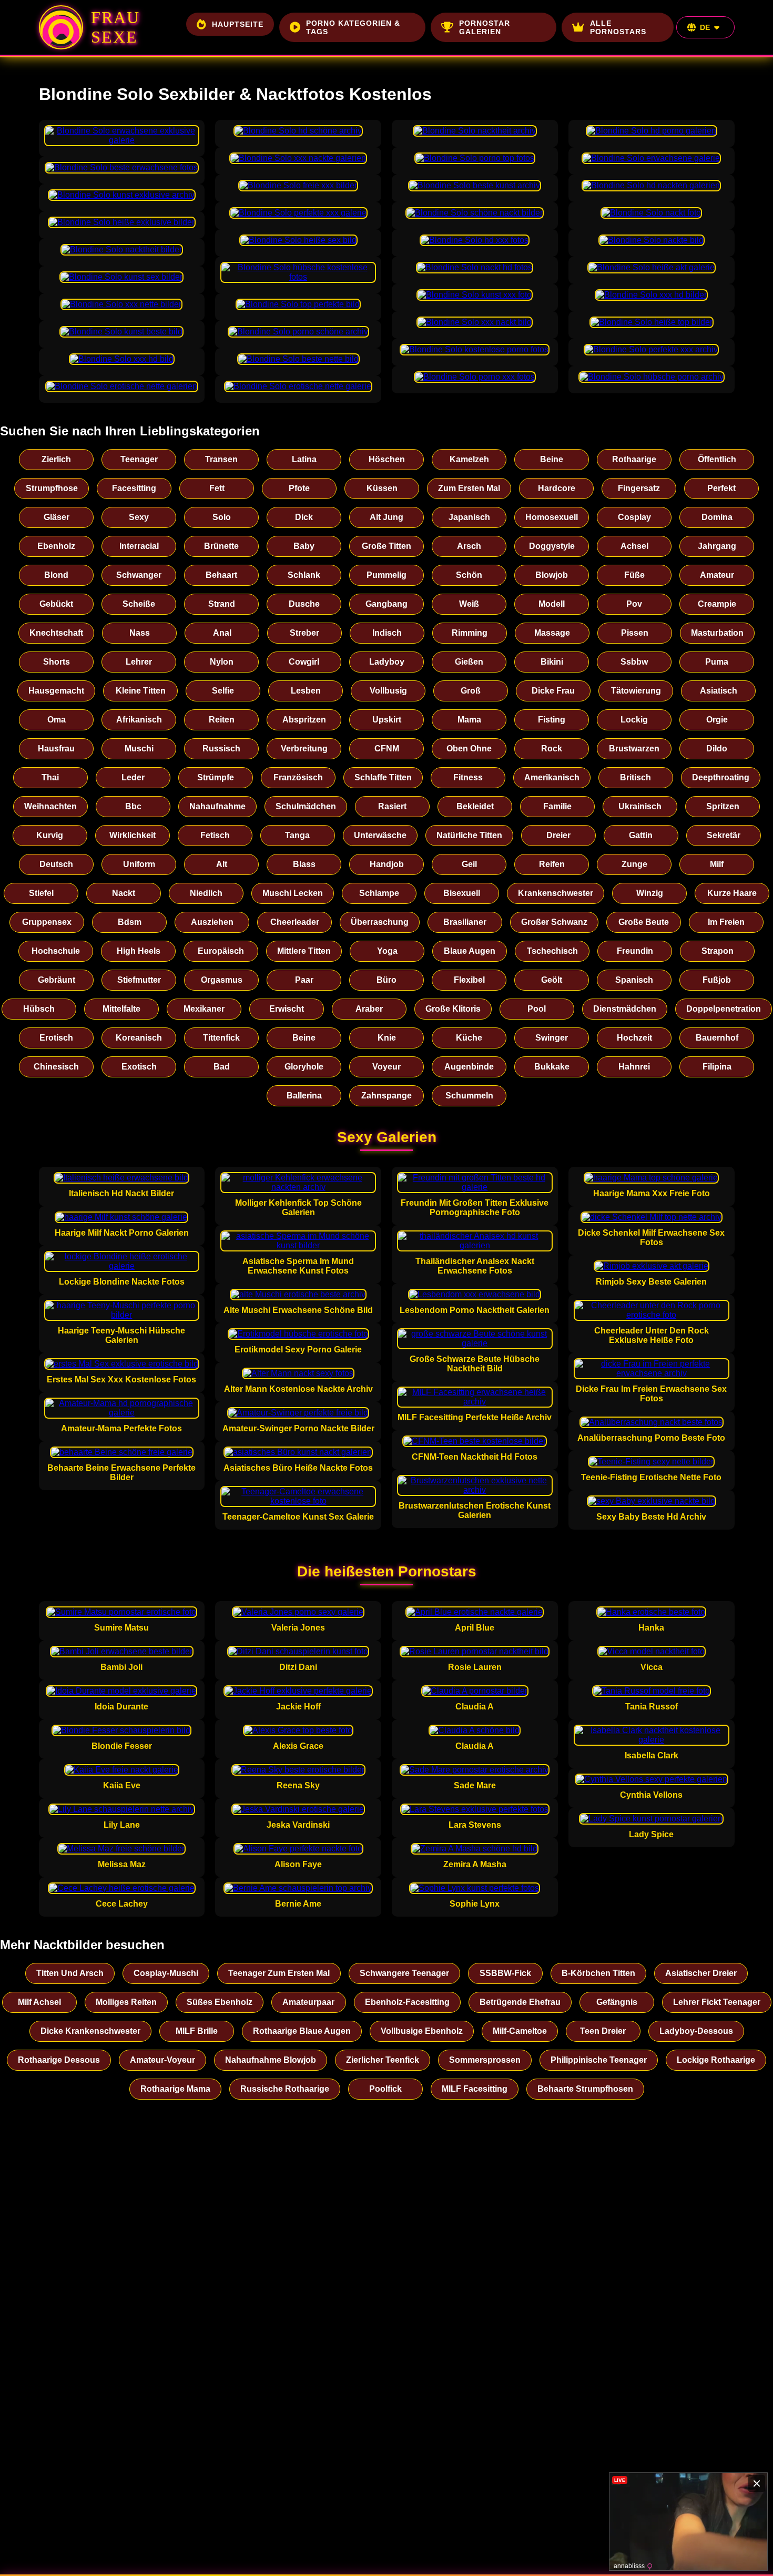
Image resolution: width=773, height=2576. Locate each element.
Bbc (133, 806)
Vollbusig (388, 691)
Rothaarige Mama (175, 2089)
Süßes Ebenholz (220, 2002)
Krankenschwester (556, 893)
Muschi (139, 749)
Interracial (139, 546)
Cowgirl (304, 662)
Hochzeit (634, 1038)
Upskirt (387, 720)
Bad (222, 1067)
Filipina (717, 1067)
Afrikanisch (139, 720)
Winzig (650, 893)
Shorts (57, 662)
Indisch (387, 633)
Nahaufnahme (217, 806)
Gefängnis (617, 2002)
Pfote (299, 488)
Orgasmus (222, 980)
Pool (537, 1009)
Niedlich (206, 893)
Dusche (304, 604)
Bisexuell (462, 893)
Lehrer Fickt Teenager (717, 2002)
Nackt (124, 893)
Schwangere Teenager (404, 1973)
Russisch (221, 749)
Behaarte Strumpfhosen (585, 2089)
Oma (57, 720)
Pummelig (387, 575)
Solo (222, 517)
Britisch (635, 777)
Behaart (221, 575)
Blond (56, 575)
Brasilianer (465, 922)
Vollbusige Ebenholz (422, 2031)
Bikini (552, 662)
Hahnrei (634, 1067)
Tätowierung (636, 691)
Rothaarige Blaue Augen (302, 2031)
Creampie (717, 604)
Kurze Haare (732, 893)
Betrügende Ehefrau (520, 2002)
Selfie (223, 691)
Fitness (468, 777)
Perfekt (721, 488)
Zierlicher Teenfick (383, 2060)
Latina (304, 459)
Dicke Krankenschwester (90, 2031)
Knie (387, 1038)
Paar (304, 980)
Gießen (469, 662)
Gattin (641, 835)
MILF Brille (197, 2031)
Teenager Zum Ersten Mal (279, 1973)
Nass (140, 633)
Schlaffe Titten (383, 777)
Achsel (634, 546)
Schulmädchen (306, 806)
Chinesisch (56, 1067)
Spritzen (723, 806)
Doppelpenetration (724, 1009)
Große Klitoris (453, 1009)
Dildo (717, 749)
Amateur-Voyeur (162, 2060)
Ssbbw (634, 662)
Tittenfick (221, 1038)
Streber (304, 633)
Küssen (382, 488)
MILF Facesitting (475, 2089)
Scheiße (139, 604)
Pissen (635, 633)
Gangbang (387, 604)
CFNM (387, 749)
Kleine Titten (141, 691)
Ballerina (304, 1096)
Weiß (469, 604)
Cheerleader (295, 922)
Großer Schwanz (554, 922)
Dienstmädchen (625, 1009)
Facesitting (134, 488)
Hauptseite (238, 24)
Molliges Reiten (126, 2002)
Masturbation (717, 633)
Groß (471, 691)
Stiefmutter (139, 980)
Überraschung (380, 922)
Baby (304, 546)
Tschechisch (552, 951)
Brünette (221, 546)
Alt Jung (387, 517)
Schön (469, 575)
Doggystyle (552, 546)
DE (705, 27)
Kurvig (50, 835)
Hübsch (39, 1009)
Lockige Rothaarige (716, 2060)
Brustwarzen (634, 749)
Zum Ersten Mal (469, 488)
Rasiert (392, 806)
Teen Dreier (603, 2031)
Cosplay (634, 517)
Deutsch (56, 864)
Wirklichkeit (133, 835)
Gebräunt (57, 980)
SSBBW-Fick (505, 1973)
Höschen (387, 459)
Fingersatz (639, 488)
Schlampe (379, 893)
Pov (634, 604)
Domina (717, 517)
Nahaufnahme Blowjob (271, 2060)
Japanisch (469, 517)
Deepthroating (721, 777)
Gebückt (56, 604)
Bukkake (552, 1067)
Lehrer (139, 662)
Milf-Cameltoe (520, 2031)
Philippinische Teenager (599, 2060)
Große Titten (387, 546)
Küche (469, 1038)
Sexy (139, 517)
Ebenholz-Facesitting (407, 2002)
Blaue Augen (470, 951)
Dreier (558, 835)
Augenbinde (469, 1067)
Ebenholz (56, 546)
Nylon (222, 662)
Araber (369, 1009)
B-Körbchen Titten (598, 1973)
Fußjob (717, 980)
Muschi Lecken (293, 893)
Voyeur (387, 1067)
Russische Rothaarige (285, 2089)
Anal (222, 633)
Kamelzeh (469, 459)
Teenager (139, 459)
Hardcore (557, 488)
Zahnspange (387, 1096)
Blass (304, 864)
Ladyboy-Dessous (696, 2031)
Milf (717, 864)
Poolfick (385, 2089)
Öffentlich (717, 459)
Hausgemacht (56, 691)
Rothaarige (634, 459)
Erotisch (56, 1038)
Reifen (552, 864)
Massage (552, 633)
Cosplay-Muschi (166, 1973)
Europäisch (221, 951)
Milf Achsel (39, 2002)
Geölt (552, 980)
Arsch (469, 546)
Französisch (298, 777)
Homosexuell (552, 517)
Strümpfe (216, 777)
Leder (133, 777)
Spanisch (634, 980)
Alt (222, 864)
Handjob (387, 864)
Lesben (306, 691)
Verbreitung (304, 749)
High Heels (139, 951)
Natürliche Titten (469, 835)
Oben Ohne (469, 749)
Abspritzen (304, 720)
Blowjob (552, 575)
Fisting (552, 720)
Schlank (304, 575)
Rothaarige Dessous (59, 2060)
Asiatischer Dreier (701, 1973)
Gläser (57, 517)
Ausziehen (212, 922)
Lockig (634, 720)
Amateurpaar (308, 2002)
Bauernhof (717, 1038)
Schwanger (139, 575)
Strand (222, 604)
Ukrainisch (640, 806)
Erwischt (287, 1009)
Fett (217, 488)
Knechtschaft (56, 633)
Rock (552, 749)
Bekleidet (475, 806)
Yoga (387, 951)
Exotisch (139, 1067)
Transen (221, 459)
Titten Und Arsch (70, 1973)
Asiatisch (719, 691)
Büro (387, 980)
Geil (469, 864)
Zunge (634, 864)
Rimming (470, 633)
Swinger (552, 1038)
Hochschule (56, 951)
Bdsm (130, 922)
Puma (717, 662)
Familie (557, 806)
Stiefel (41, 893)
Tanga (297, 835)
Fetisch (215, 835)
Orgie (717, 720)
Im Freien (726, 922)
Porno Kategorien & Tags (353, 27)
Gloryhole (304, 1067)
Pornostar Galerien (485, 27)
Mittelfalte (121, 1009)
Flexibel (469, 980)
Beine (552, 459)
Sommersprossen (485, 2060)
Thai (50, 777)
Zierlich (56, 459)
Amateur (717, 575)
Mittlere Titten (304, 951)
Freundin (635, 951)
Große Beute (644, 922)
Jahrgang (717, 546)
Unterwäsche (380, 835)
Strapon (718, 951)
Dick (304, 517)
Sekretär (724, 835)
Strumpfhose (52, 488)
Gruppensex (47, 922)
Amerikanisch (552, 777)
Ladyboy (387, 662)
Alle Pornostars (618, 27)
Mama (469, 720)
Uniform (139, 864)
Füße (634, 575)
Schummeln (469, 1096)
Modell (552, 604)
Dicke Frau (553, 691)
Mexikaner (204, 1009)
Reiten (222, 720)
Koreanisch (139, 1038)
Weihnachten (50, 806)
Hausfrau (56, 749)
